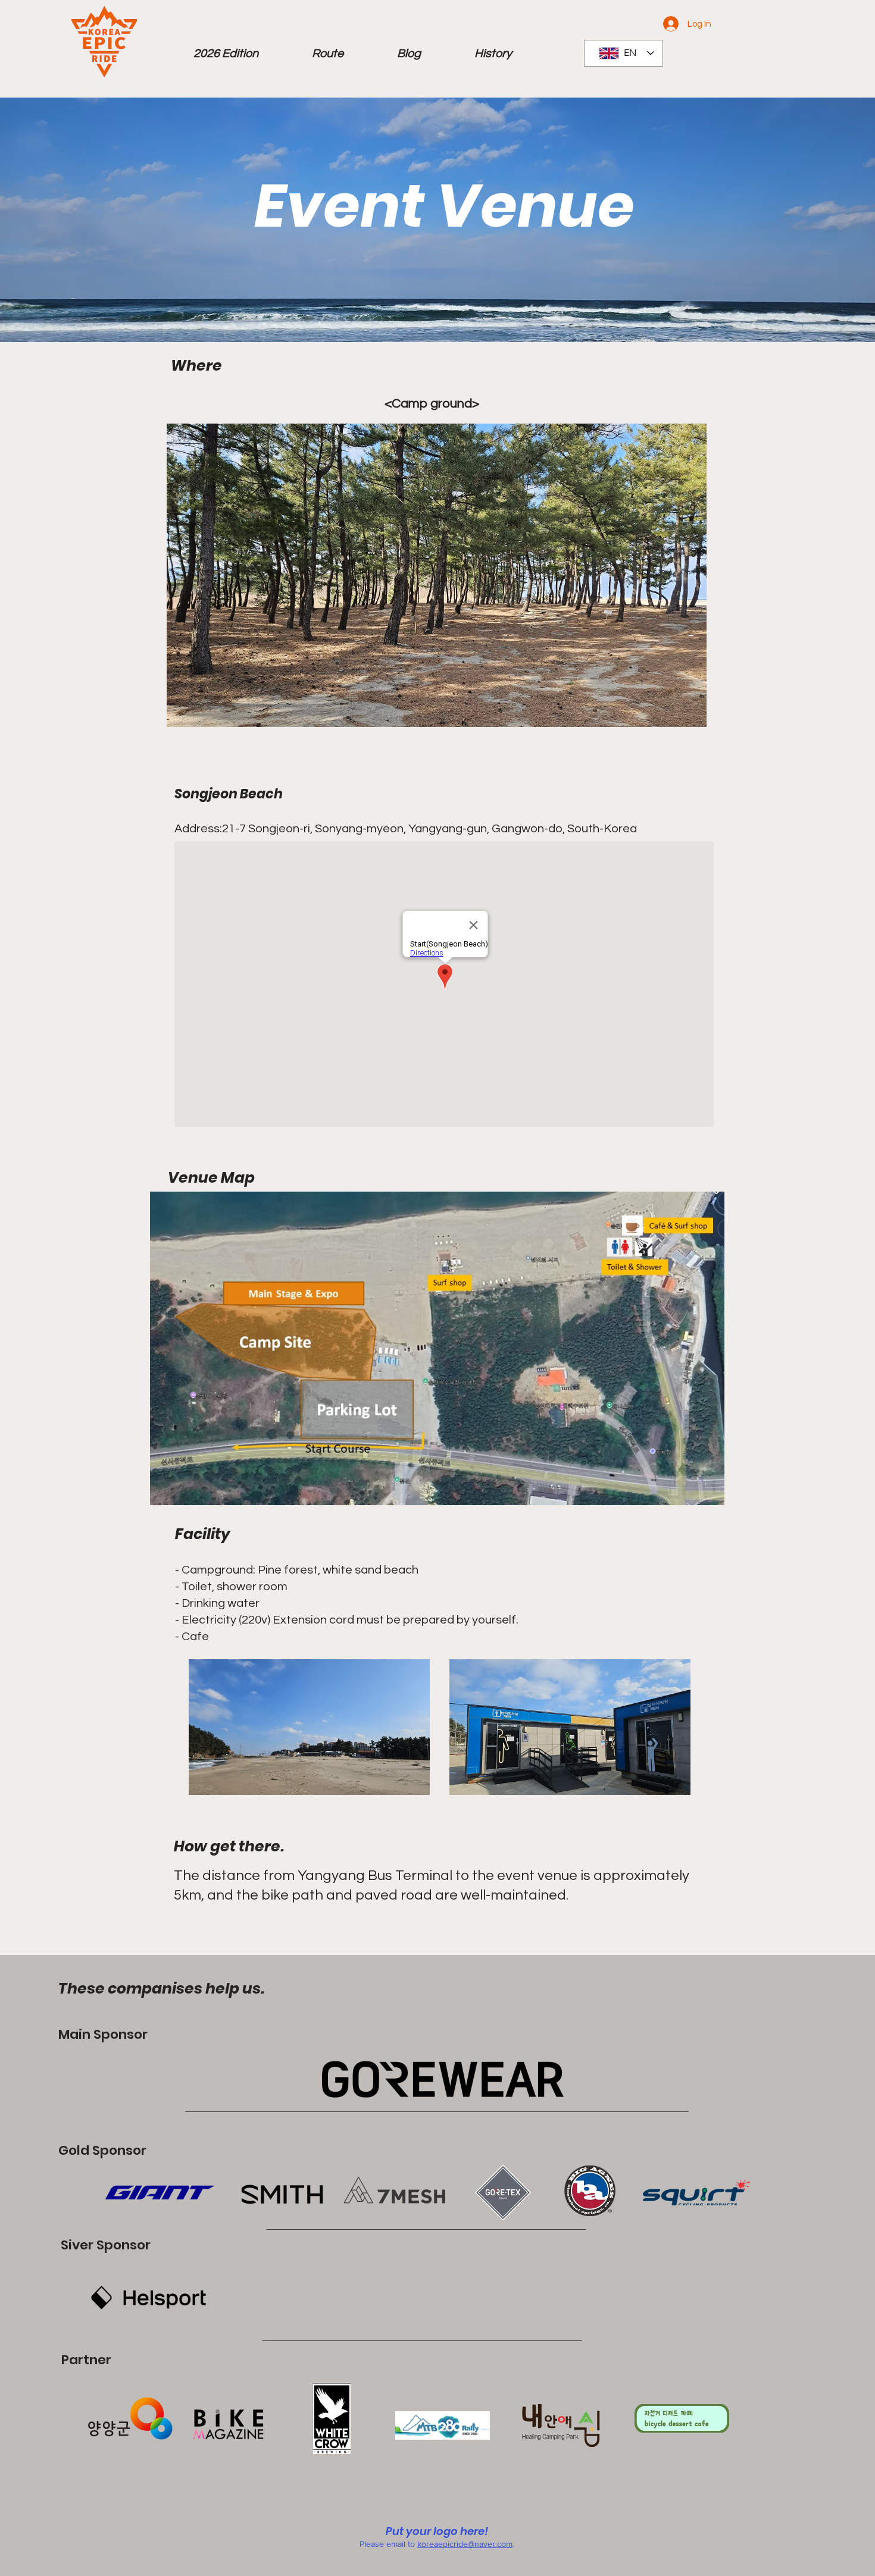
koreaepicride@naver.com (465, 2544)
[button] (226, 54)
